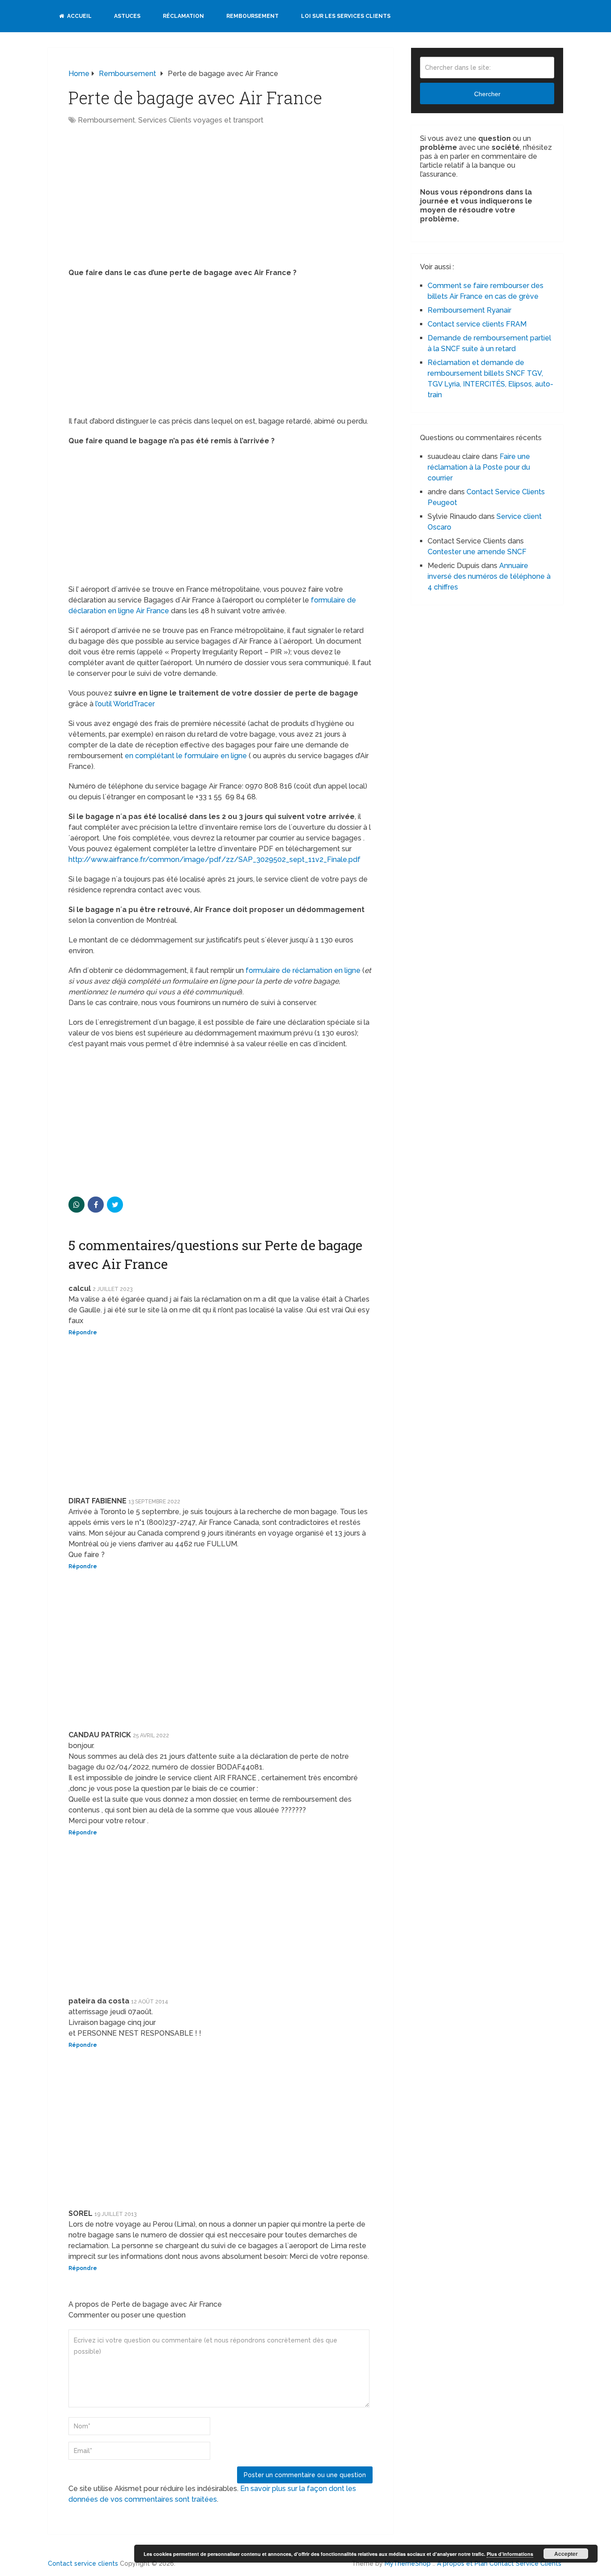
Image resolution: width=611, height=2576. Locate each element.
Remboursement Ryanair (469, 310)
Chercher (487, 94)
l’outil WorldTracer (125, 704)
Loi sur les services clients (346, 16)
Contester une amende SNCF (477, 552)
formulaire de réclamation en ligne (302, 970)
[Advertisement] (144, 197)
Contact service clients (83, 2563)
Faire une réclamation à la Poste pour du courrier (479, 467)
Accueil (79, 16)
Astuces (127, 16)
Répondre (83, 1333)
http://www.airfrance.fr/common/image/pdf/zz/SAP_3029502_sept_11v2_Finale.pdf (214, 859)
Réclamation (183, 16)
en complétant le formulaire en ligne (186, 756)
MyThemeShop (408, 2563)
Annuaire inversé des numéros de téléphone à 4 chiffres (489, 576)
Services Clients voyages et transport (201, 120)
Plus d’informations (510, 2554)
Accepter (566, 2554)
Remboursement (252, 16)
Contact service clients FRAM (477, 324)
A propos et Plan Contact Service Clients (499, 2563)
